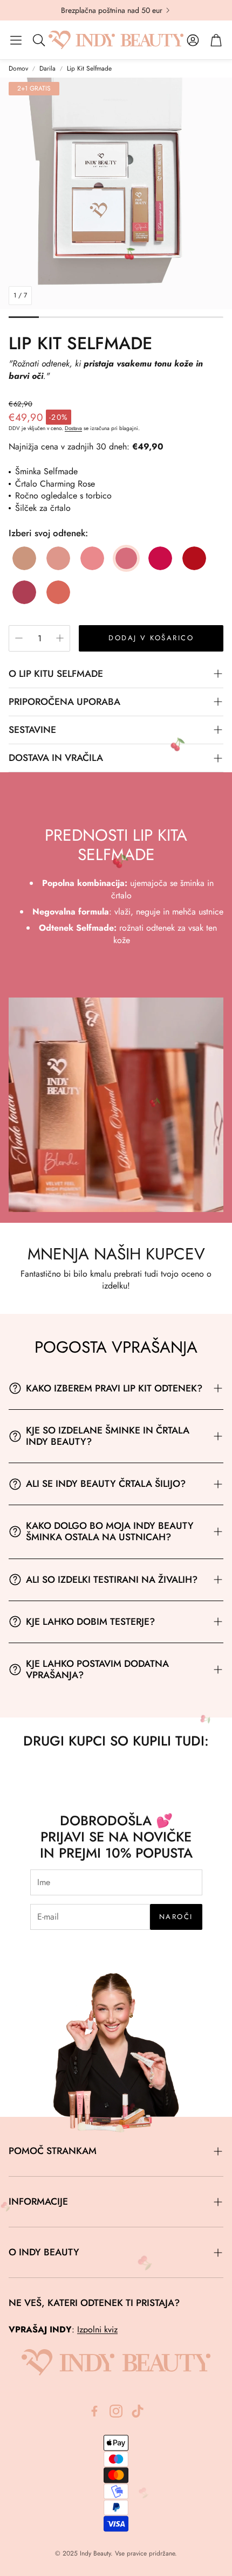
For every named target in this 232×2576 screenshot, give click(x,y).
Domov (18, 69)
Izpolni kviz (97, 2329)
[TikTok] (138, 2411)
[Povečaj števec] (60, 638)
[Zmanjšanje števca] (19, 638)
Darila (47, 69)
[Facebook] (94, 2411)
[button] (16, 40)
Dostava (73, 428)
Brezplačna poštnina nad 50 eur (112, 10)
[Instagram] (116, 2411)
